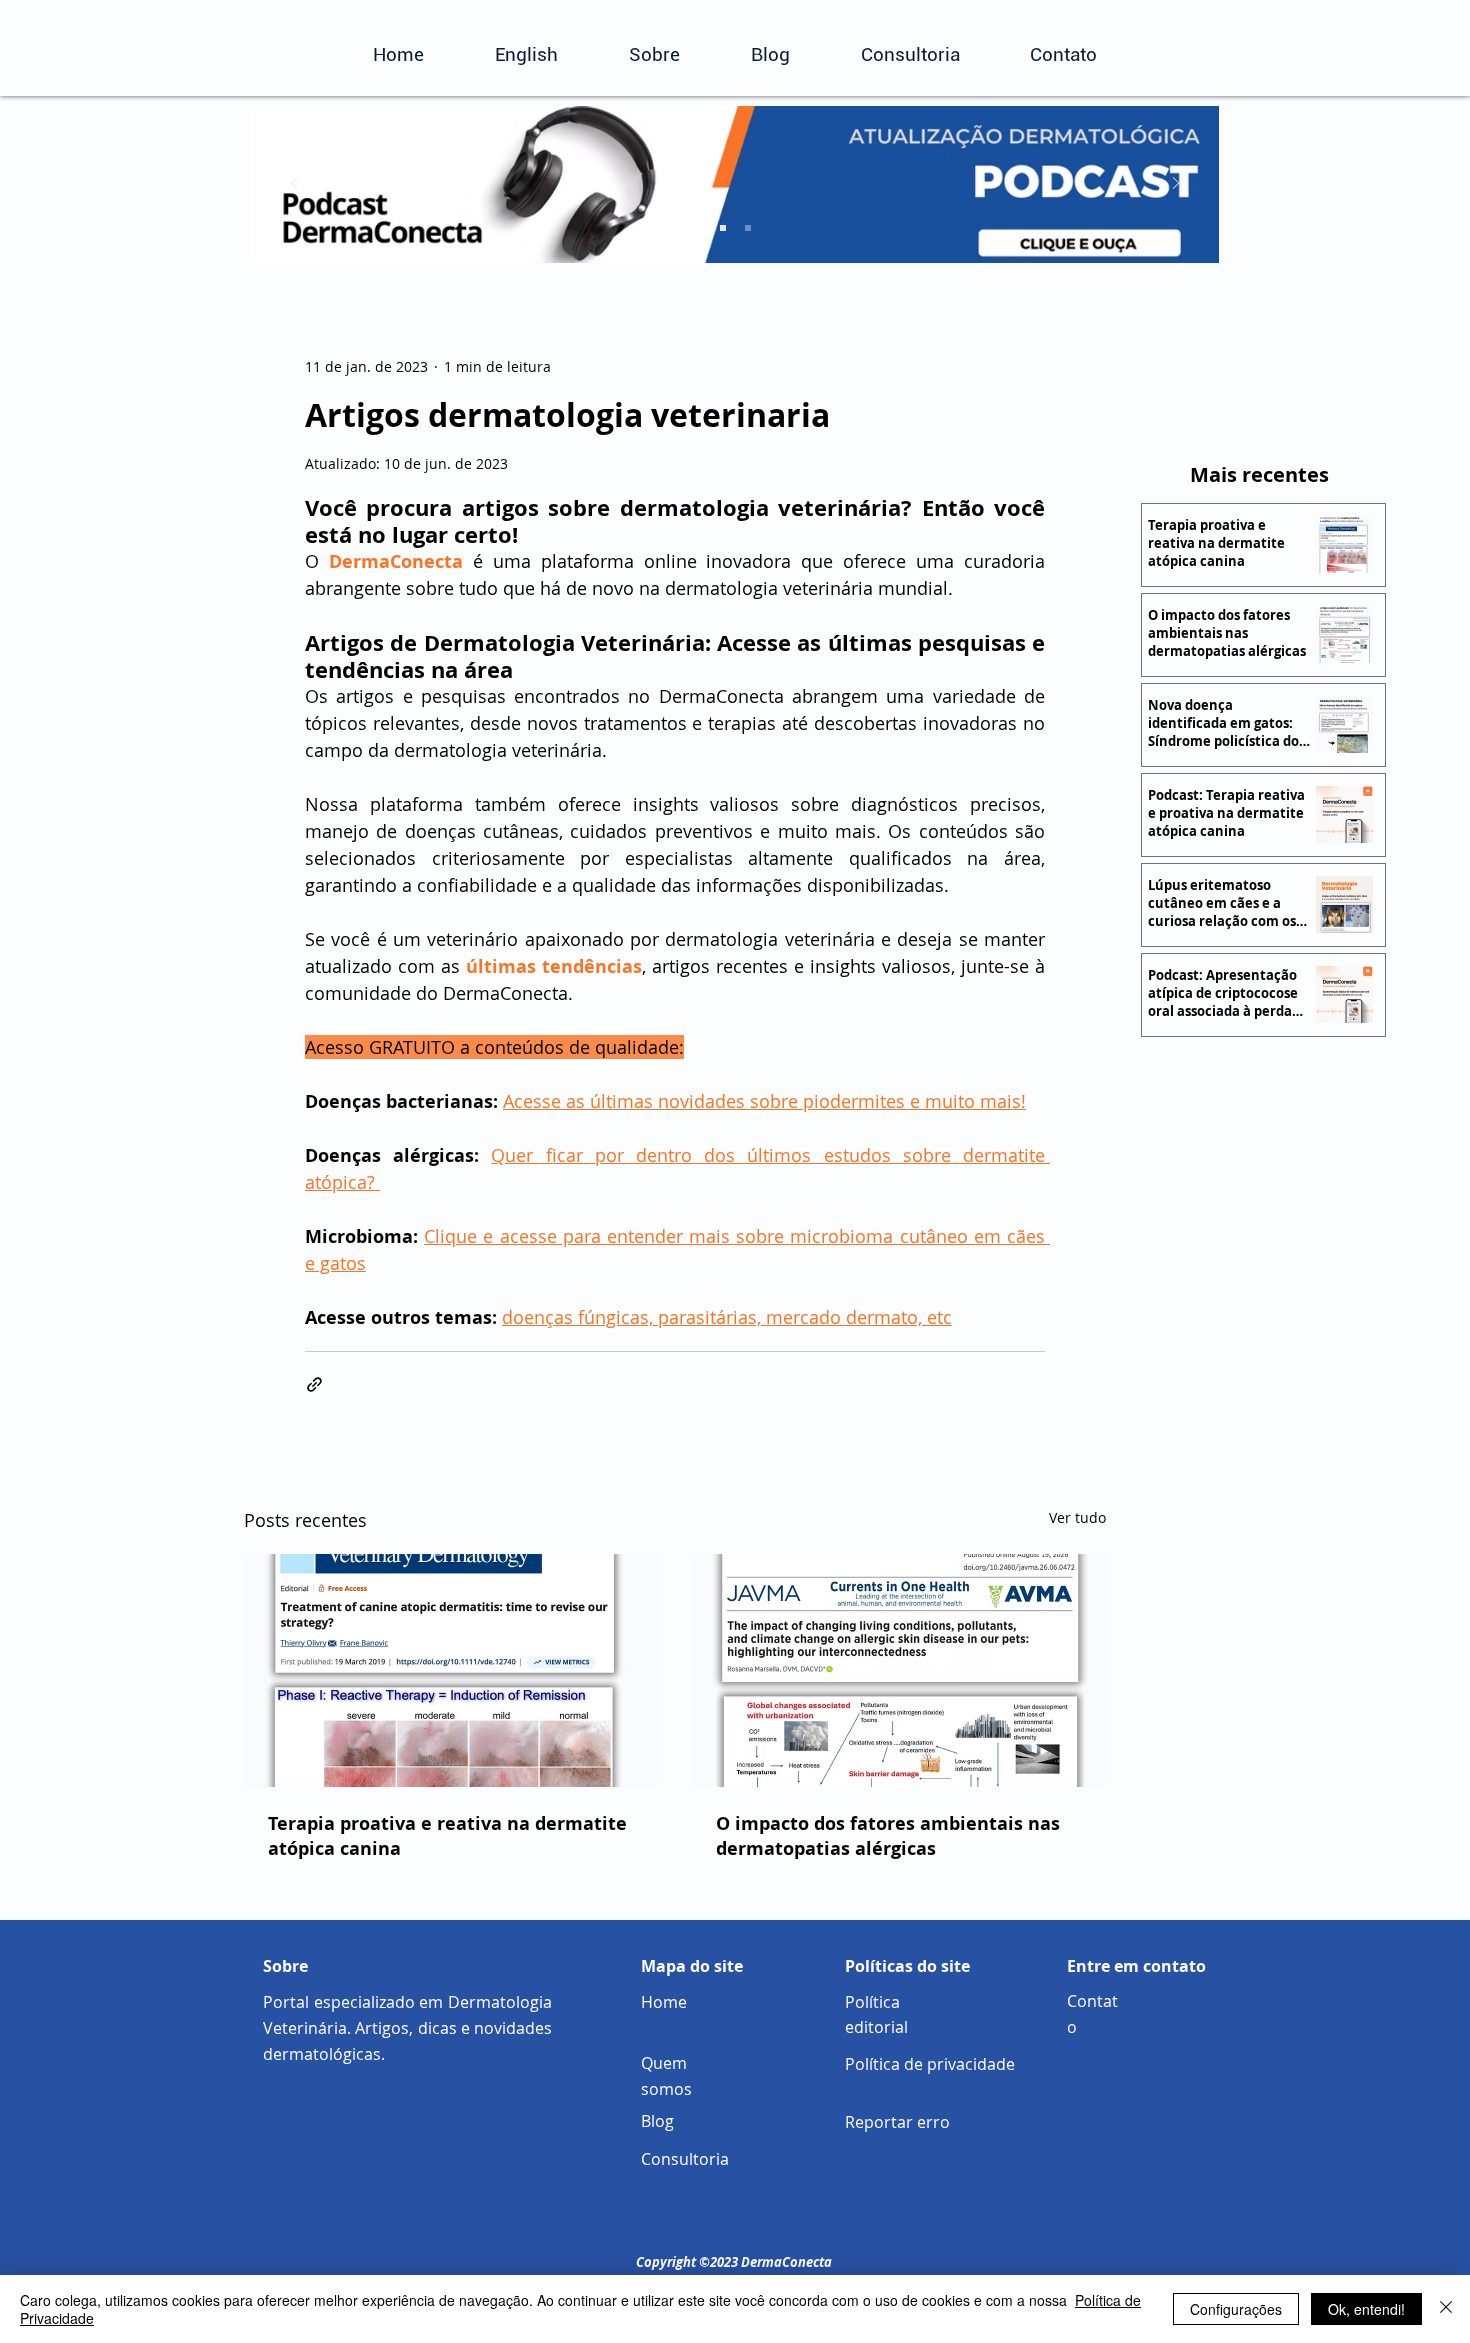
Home (664, 2002)
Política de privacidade (930, 2064)
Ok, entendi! (1366, 2309)
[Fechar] (1446, 2309)
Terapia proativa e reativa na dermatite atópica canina (447, 1836)
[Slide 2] (723, 228)
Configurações (1236, 2309)
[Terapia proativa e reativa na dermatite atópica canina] (451, 1670)
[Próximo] (1176, 184)
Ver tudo (1077, 1517)
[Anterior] (294, 184)
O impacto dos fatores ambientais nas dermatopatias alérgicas (888, 1836)
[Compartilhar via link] (314, 1384)
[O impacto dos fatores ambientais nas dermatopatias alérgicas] (899, 1670)
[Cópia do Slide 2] (748, 228)
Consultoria (685, 2159)
